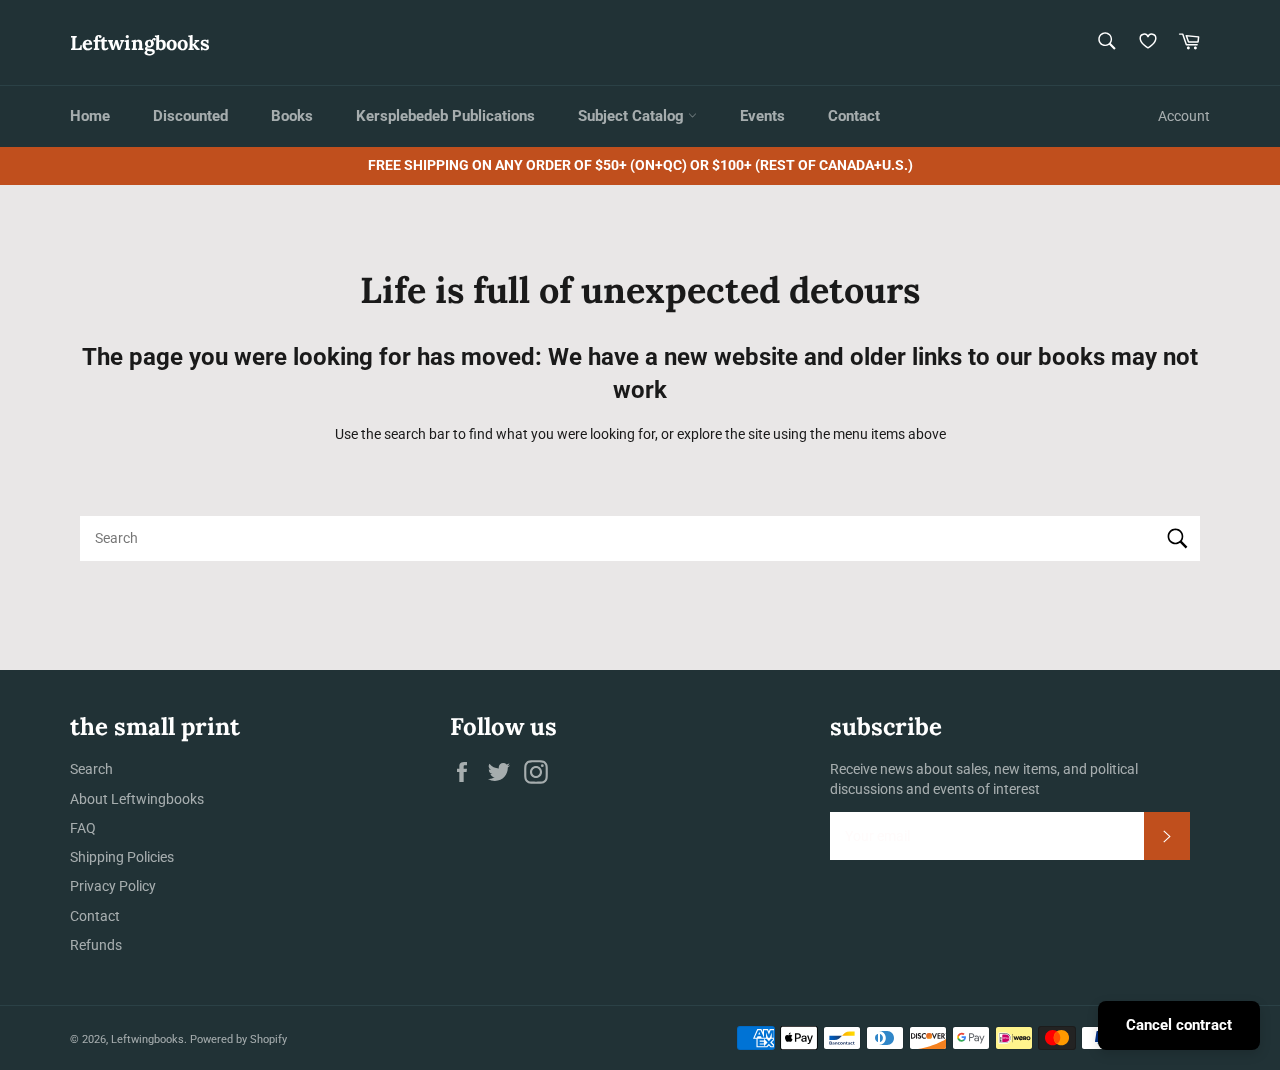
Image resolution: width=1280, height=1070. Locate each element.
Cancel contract (1179, 1025)
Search (91, 769)
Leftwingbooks (140, 42)
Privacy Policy (113, 886)
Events (762, 116)
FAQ (83, 828)
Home (90, 116)
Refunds (96, 945)
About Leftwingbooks (137, 799)
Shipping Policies (122, 857)
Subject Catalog (633, 116)
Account (1184, 116)
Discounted (190, 116)
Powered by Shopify (238, 1039)
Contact (854, 116)
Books (292, 116)
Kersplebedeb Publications (445, 116)
